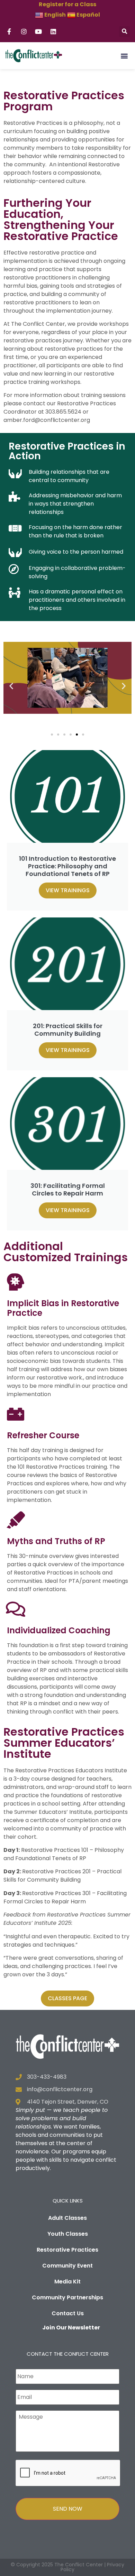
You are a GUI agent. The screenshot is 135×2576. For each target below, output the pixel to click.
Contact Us (68, 2313)
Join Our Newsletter (71, 2328)
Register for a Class (67, 4)
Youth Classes (68, 2234)
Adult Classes (67, 2218)
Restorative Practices (67, 2250)
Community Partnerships (67, 2297)
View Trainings (68, 890)
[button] (124, 32)
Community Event (67, 2266)
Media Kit (67, 2282)
